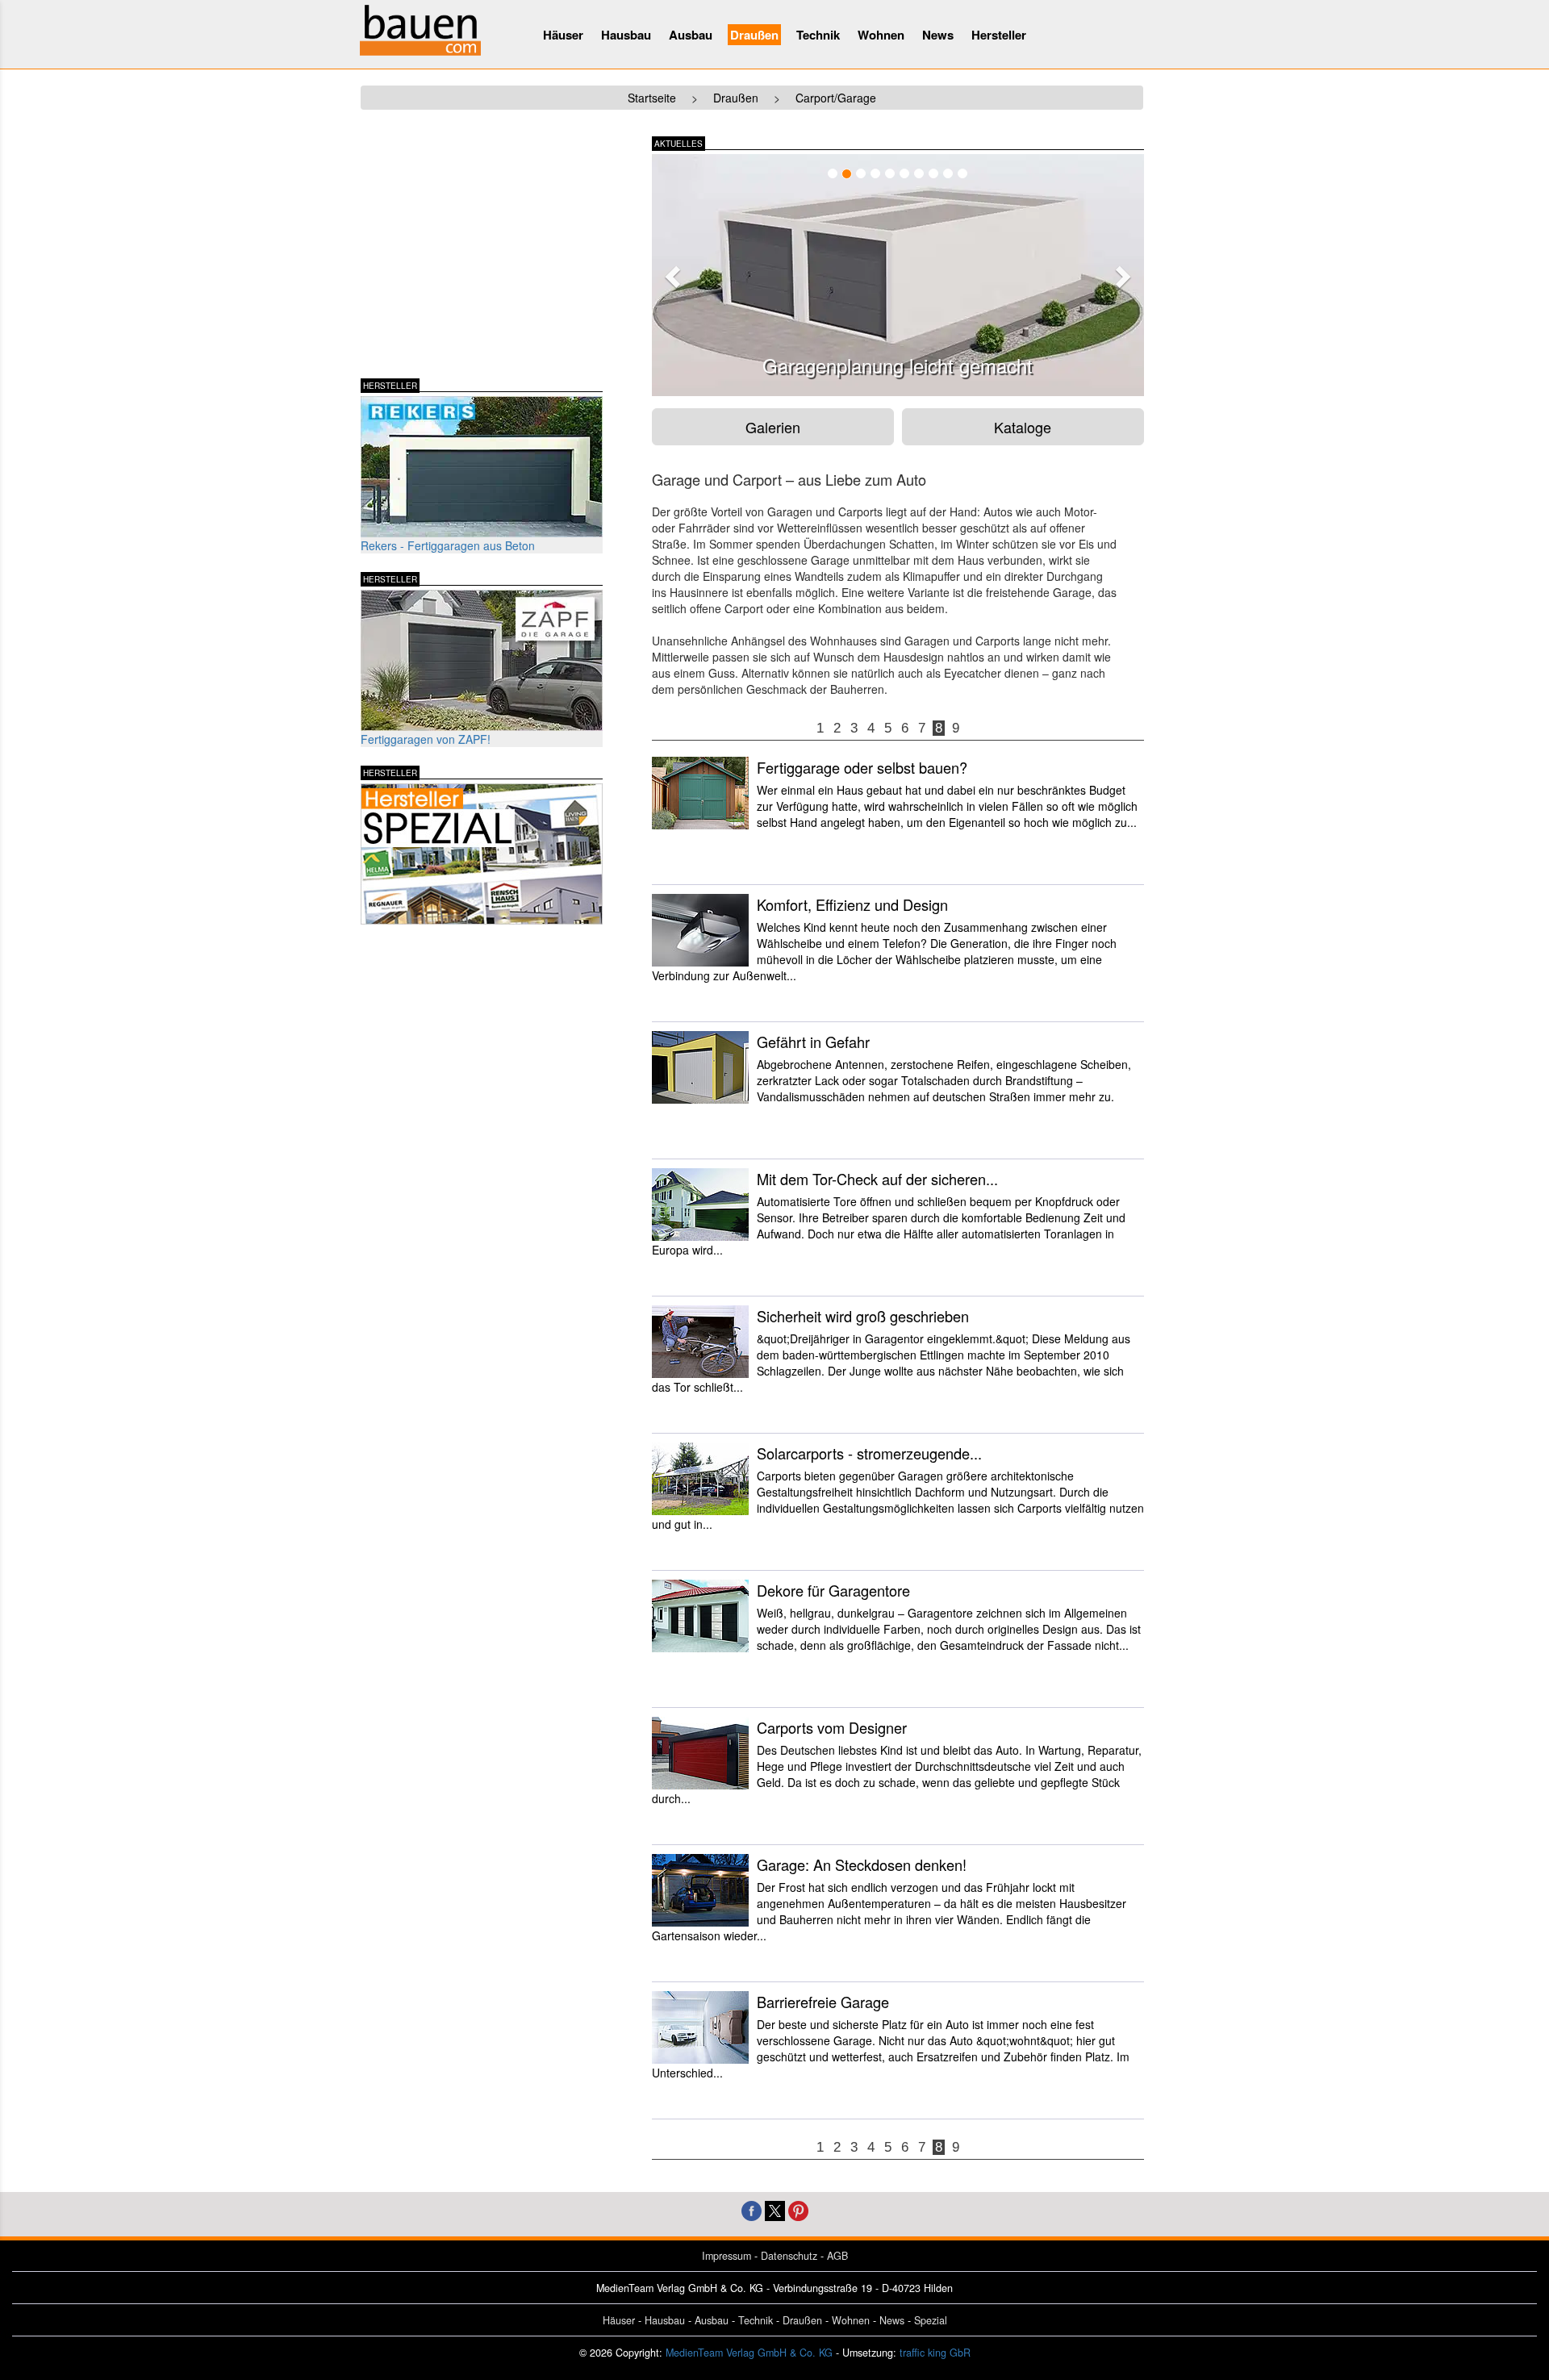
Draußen (754, 35)
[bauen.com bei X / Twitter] (775, 2209)
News (938, 35)
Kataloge (1023, 427)
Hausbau (626, 35)
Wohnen (881, 35)
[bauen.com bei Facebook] (752, 2209)
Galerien (773, 427)
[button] (670, 272)
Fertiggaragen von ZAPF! (426, 739)
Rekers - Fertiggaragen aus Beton (448, 545)
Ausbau (691, 35)
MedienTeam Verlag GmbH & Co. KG (749, 2353)
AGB (837, 2256)
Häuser (563, 35)
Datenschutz (789, 2256)
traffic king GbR (935, 2353)
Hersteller (999, 35)
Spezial (931, 2320)
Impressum (726, 2256)
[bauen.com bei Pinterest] (798, 2209)
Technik (818, 35)
